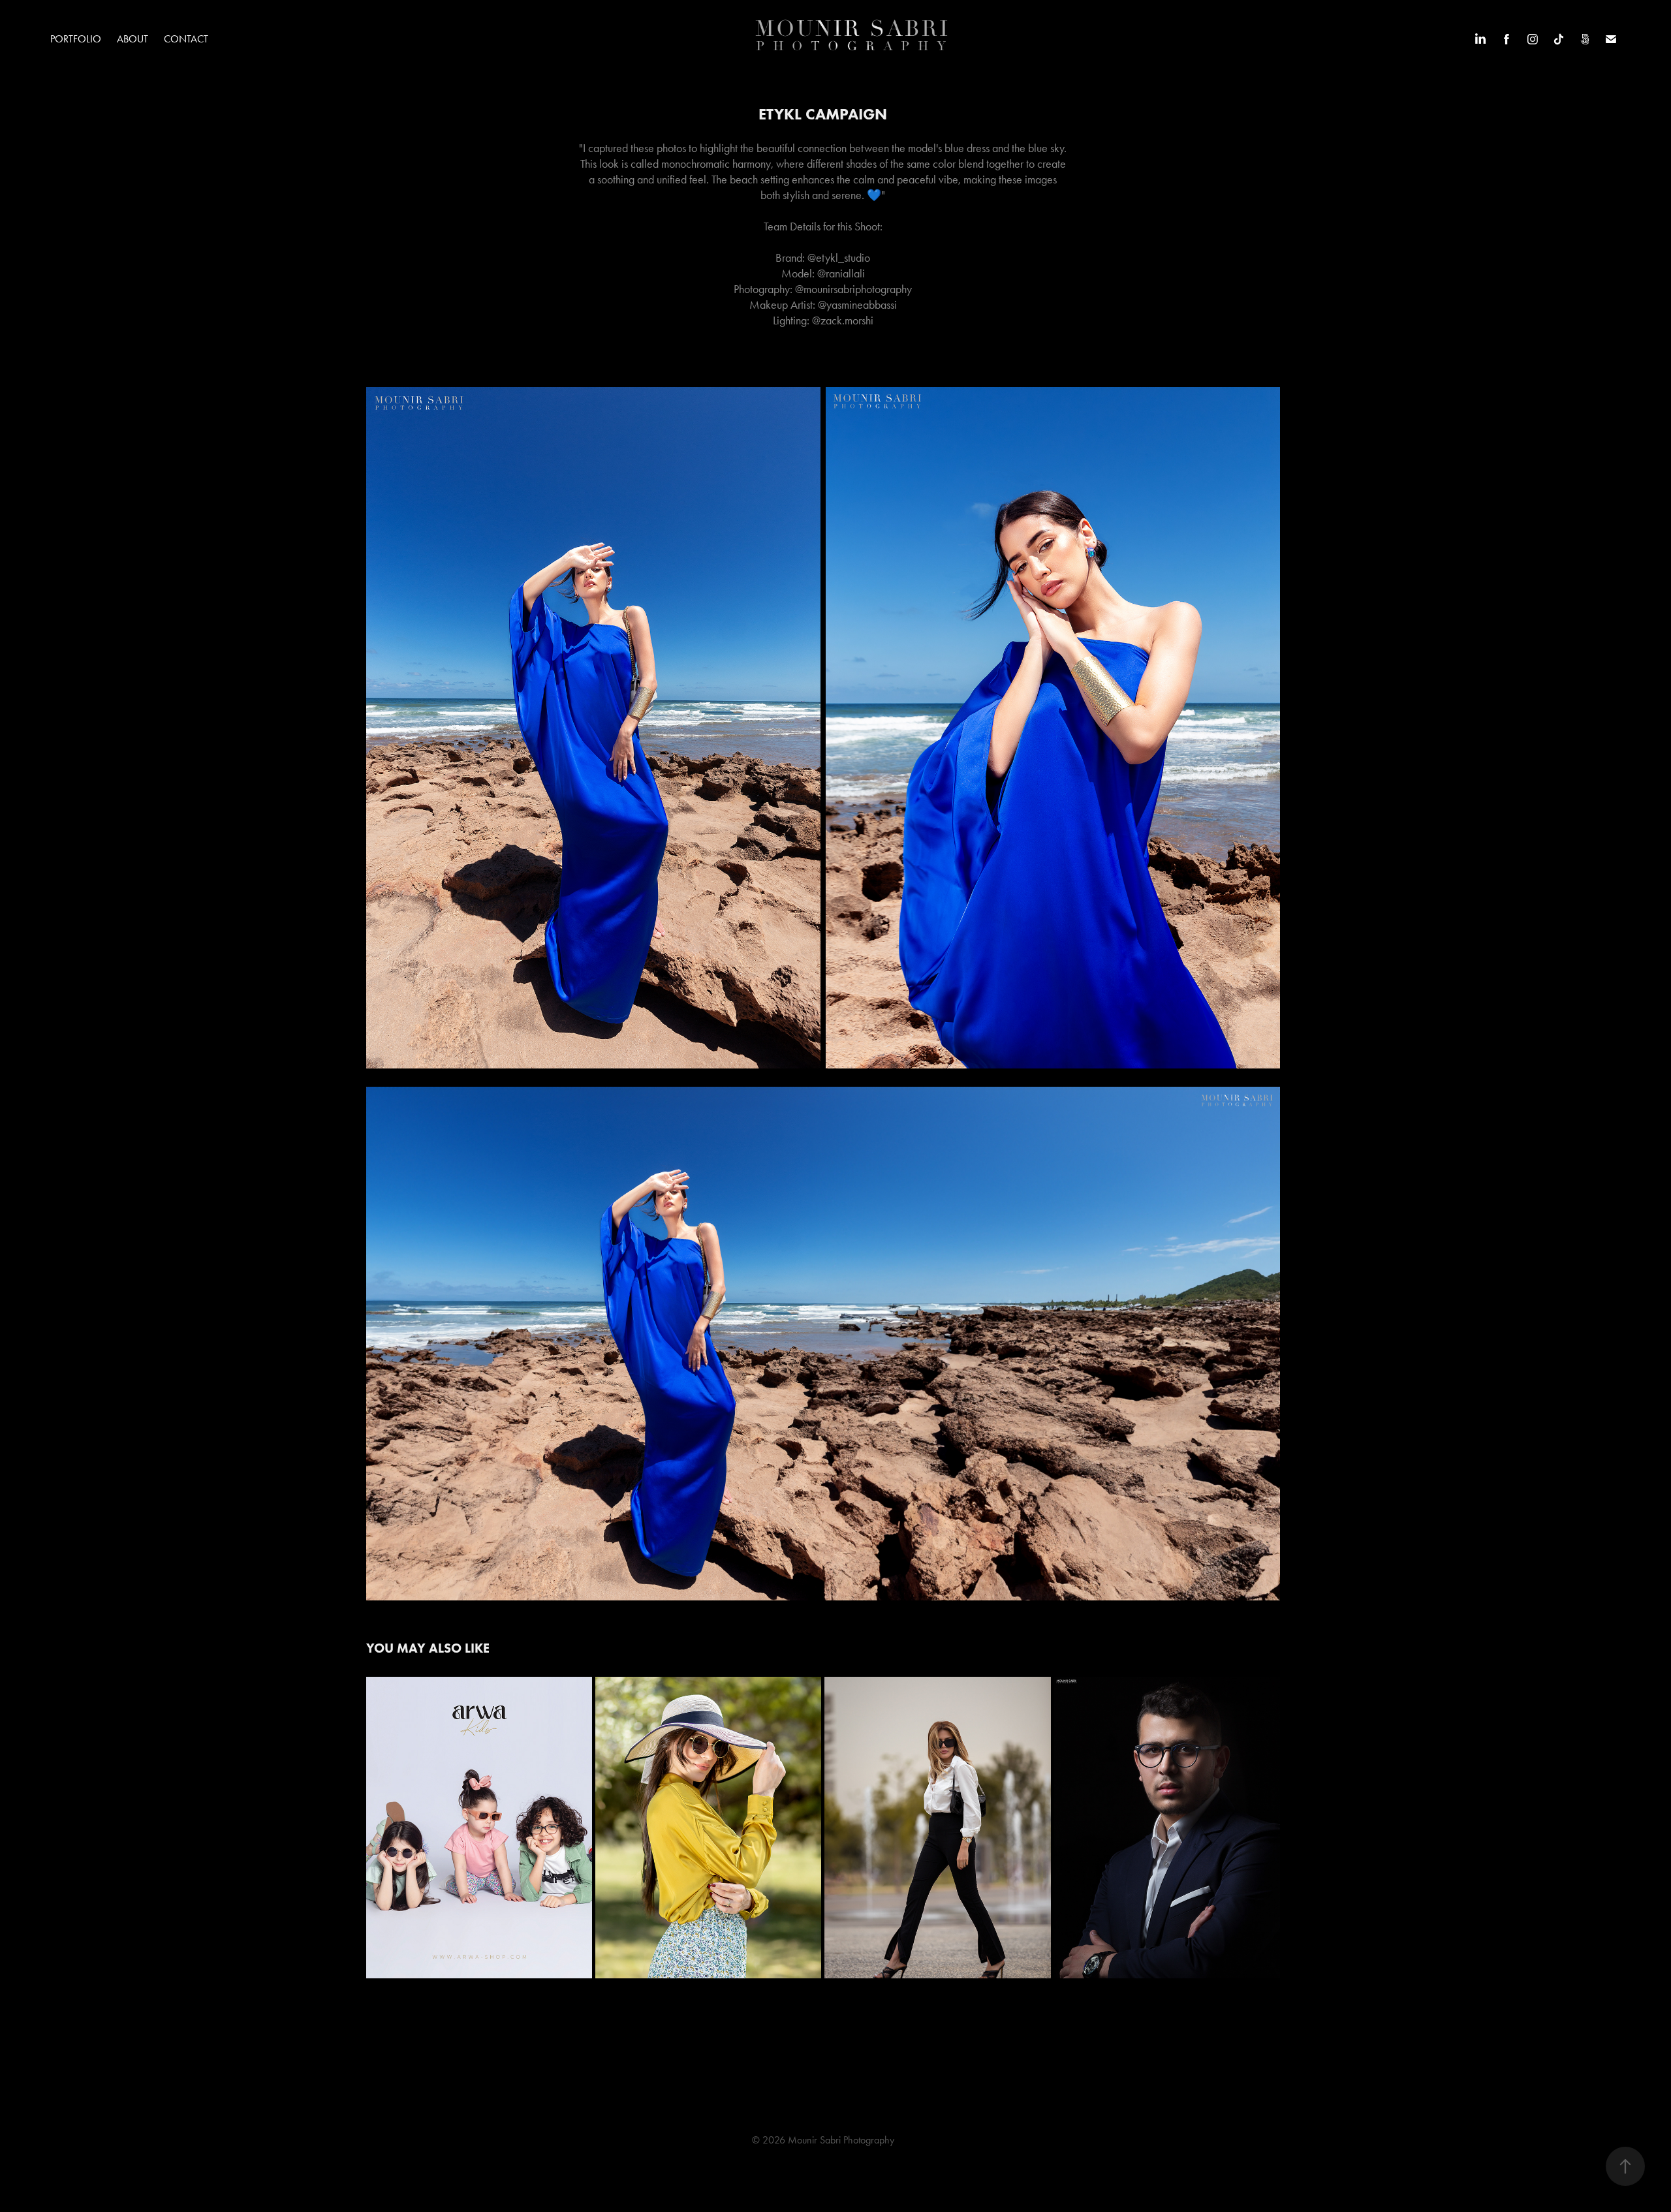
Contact (186, 39)
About (133, 39)
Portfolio (76, 39)
